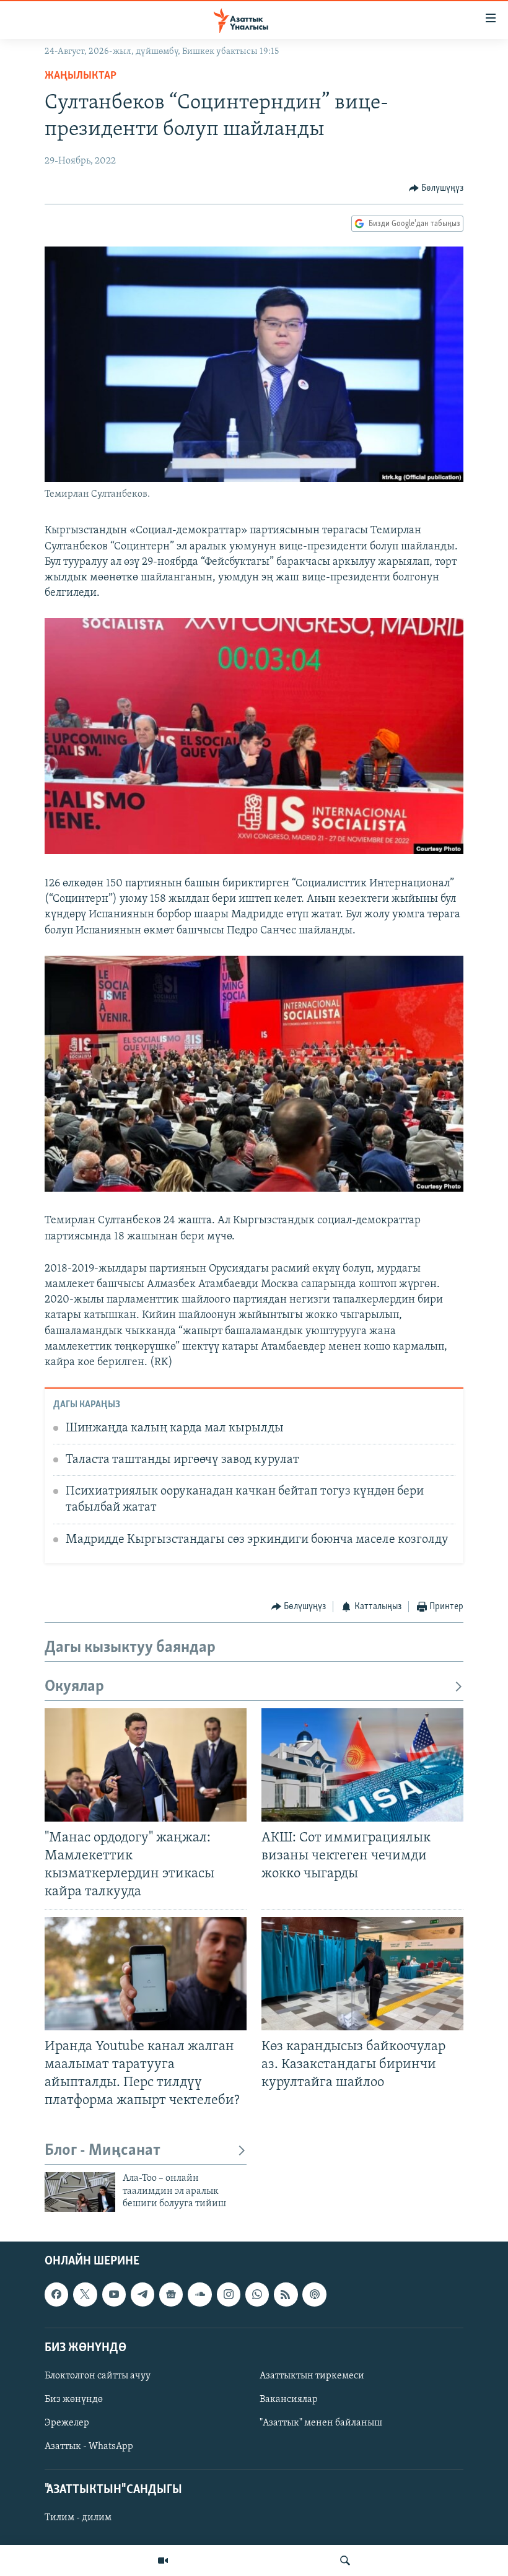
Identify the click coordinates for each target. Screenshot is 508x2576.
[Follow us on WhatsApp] (257, 2295)
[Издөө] (345, 2561)
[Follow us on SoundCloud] (199, 2295)
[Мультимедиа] (163, 2561)
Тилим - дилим (78, 2518)
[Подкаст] (314, 2295)
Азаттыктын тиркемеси (312, 2376)
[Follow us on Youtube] (114, 2295)
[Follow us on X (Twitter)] (85, 2295)
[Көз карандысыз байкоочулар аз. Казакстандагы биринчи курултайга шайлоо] (362, 1974)
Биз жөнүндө (74, 2399)
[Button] (436, 188)
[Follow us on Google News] (171, 2295)
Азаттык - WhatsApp (89, 2447)
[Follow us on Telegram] (142, 2295)
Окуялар (74, 1687)
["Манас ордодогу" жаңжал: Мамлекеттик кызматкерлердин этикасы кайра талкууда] (146, 1765)
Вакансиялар (289, 2399)
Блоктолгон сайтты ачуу (98, 2376)
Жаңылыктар (81, 76)
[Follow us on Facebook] (56, 2295)
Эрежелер (67, 2424)
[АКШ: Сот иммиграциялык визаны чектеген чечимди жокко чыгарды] (362, 1765)
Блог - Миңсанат (103, 2151)
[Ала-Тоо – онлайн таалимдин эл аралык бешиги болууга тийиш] (80, 2192)
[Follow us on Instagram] (229, 2295)
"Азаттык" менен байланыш (321, 2424)
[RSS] (286, 2295)
